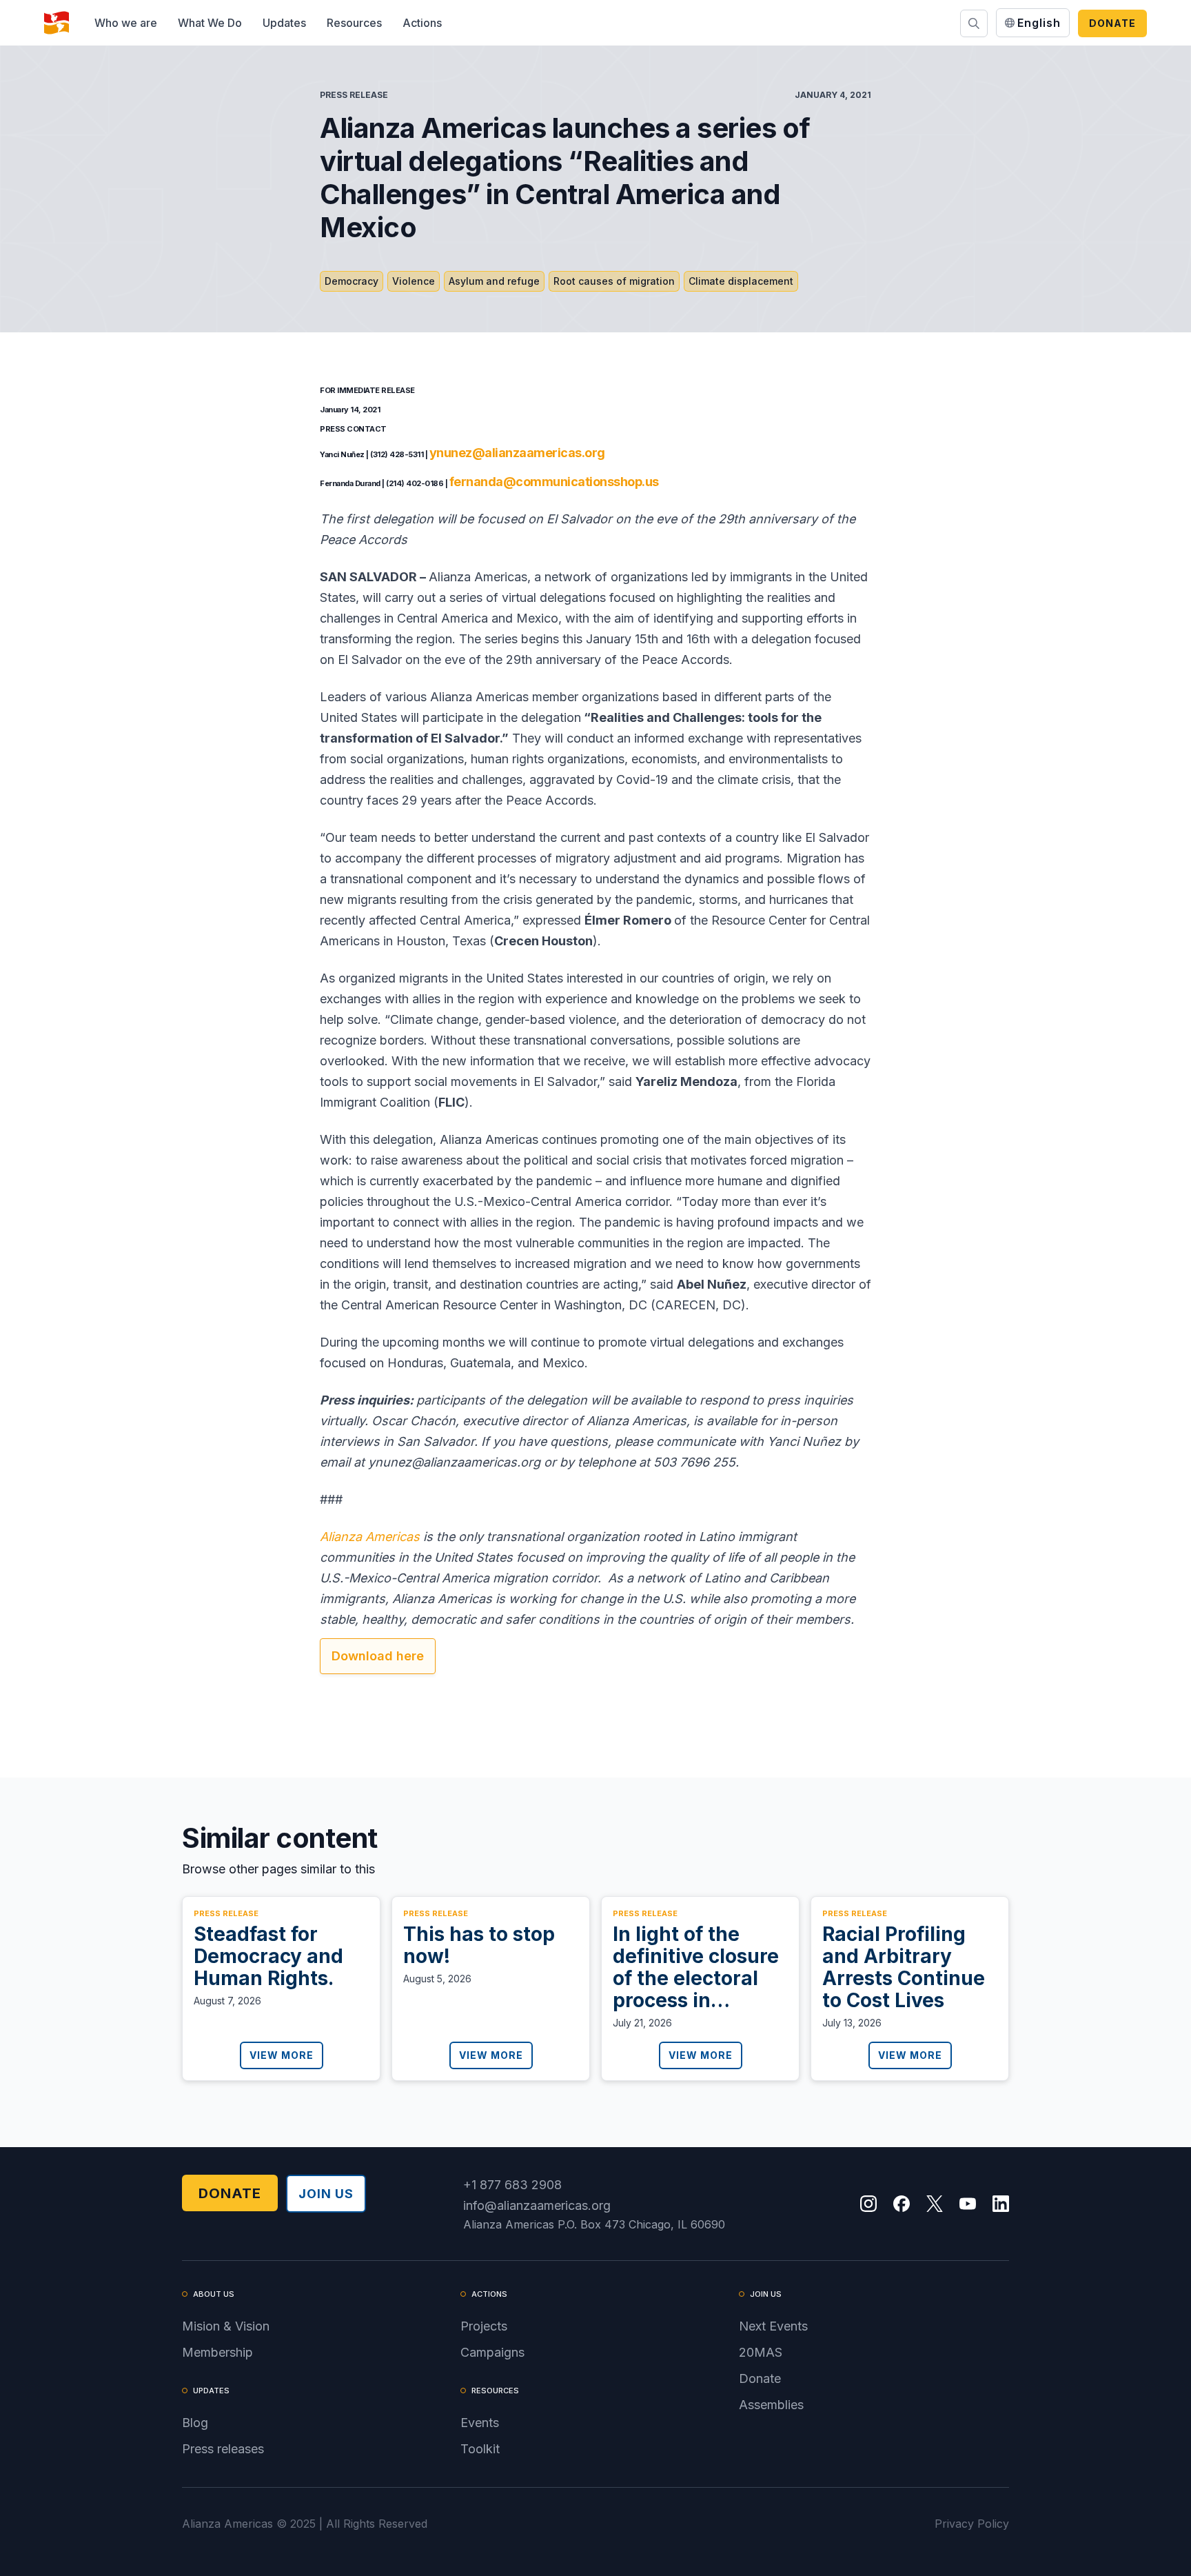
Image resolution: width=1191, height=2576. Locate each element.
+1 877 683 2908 (512, 2185)
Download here (378, 1656)
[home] (57, 23)
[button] (126, 23)
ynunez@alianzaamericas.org (517, 453)
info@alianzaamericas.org (537, 2205)
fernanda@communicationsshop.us (554, 482)
